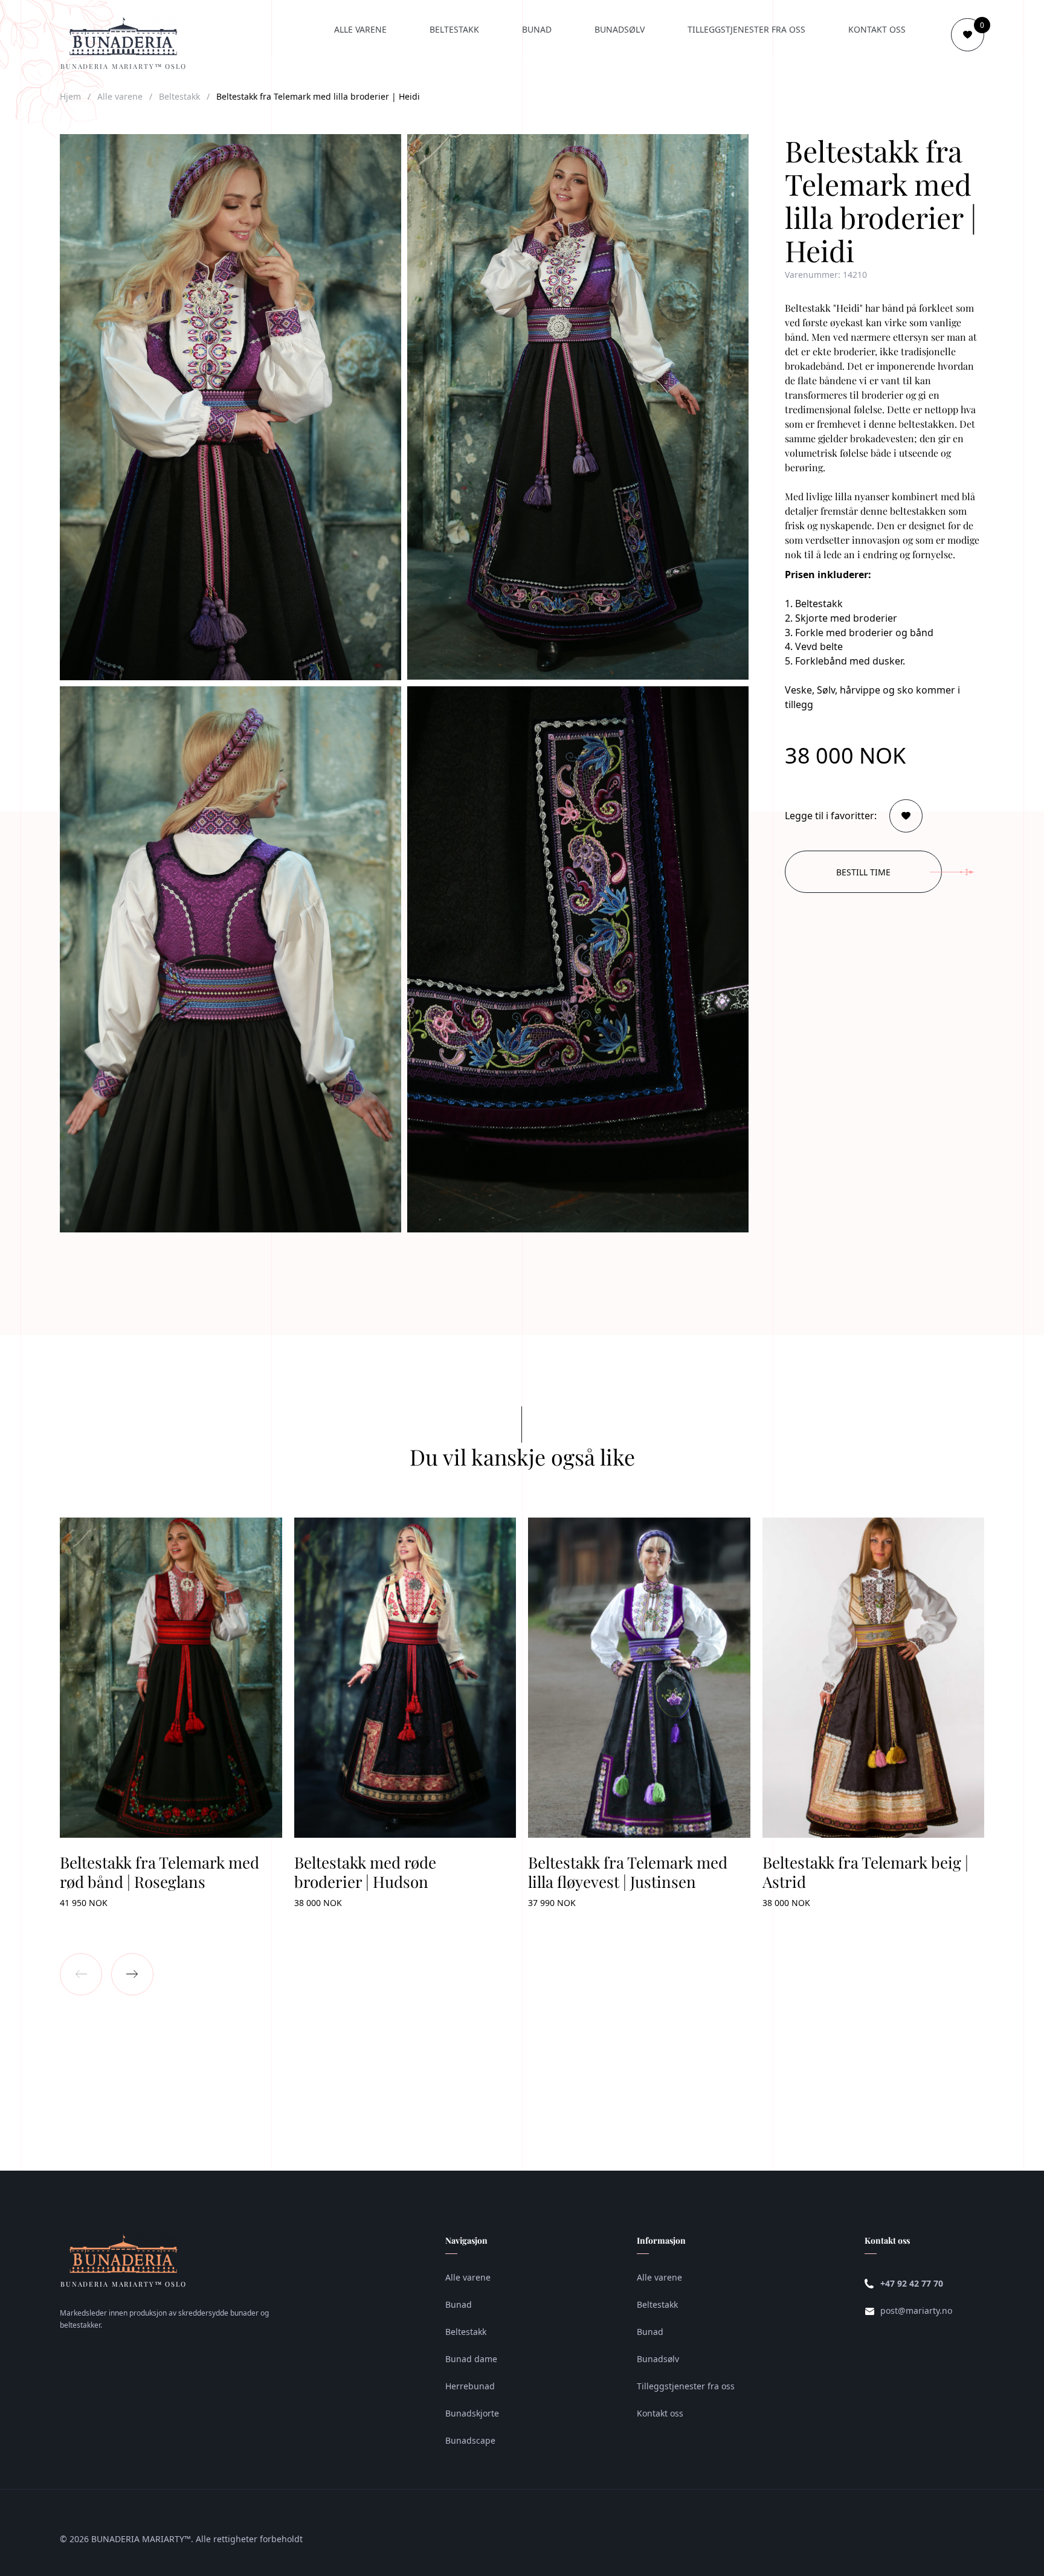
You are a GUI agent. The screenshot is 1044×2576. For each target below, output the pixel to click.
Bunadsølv (620, 29)
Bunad (537, 29)
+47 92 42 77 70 (912, 2283)
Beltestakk (454, 29)
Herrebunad (470, 2386)
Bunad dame (471, 2359)
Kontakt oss (877, 29)
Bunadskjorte (472, 2413)
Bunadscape (470, 2440)
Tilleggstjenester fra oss (746, 29)
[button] (81, 1974)
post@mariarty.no (916, 2310)
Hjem (70, 96)
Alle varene (360, 29)
